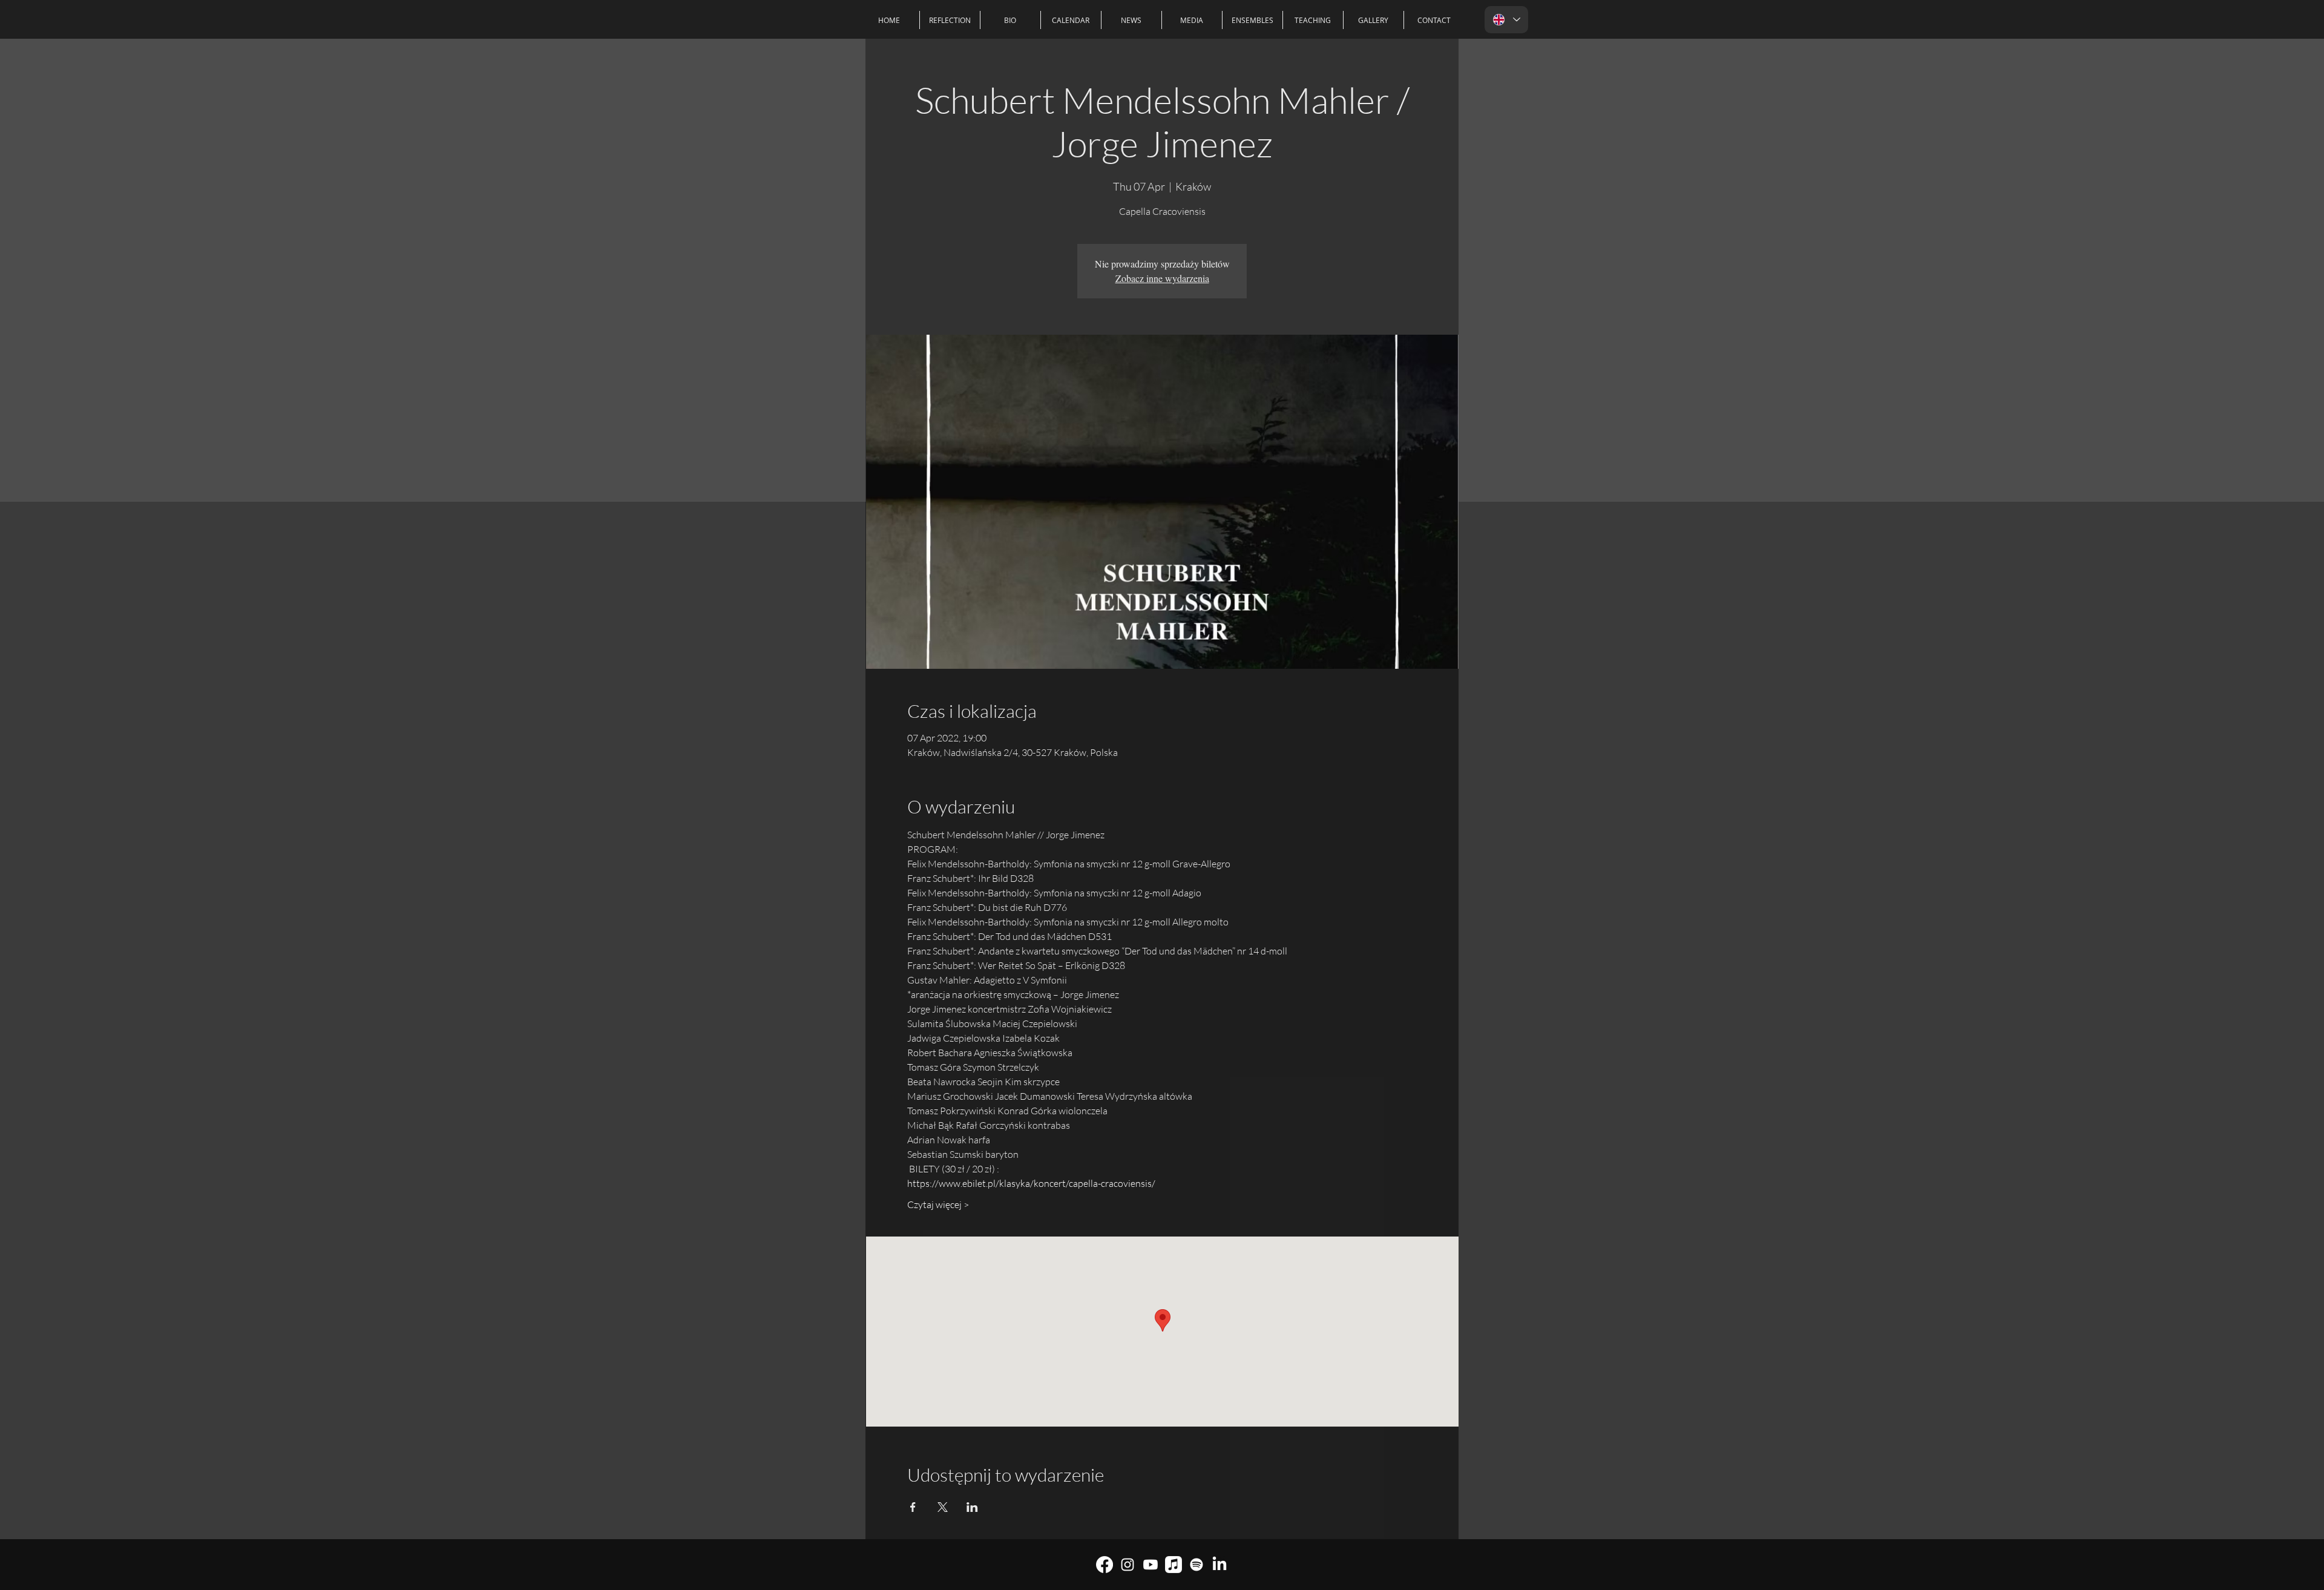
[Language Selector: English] (1506, 20)
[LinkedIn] (1219, 1565)
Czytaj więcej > (938, 1204)
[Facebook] (1105, 1565)
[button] (1252, 20)
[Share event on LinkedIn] (972, 1507)
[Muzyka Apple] (1173, 1565)
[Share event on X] (943, 1507)
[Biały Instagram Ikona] (1128, 1565)
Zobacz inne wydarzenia (1162, 278)
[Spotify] (1196, 1565)
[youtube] (1151, 1565)
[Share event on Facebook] (913, 1507)
